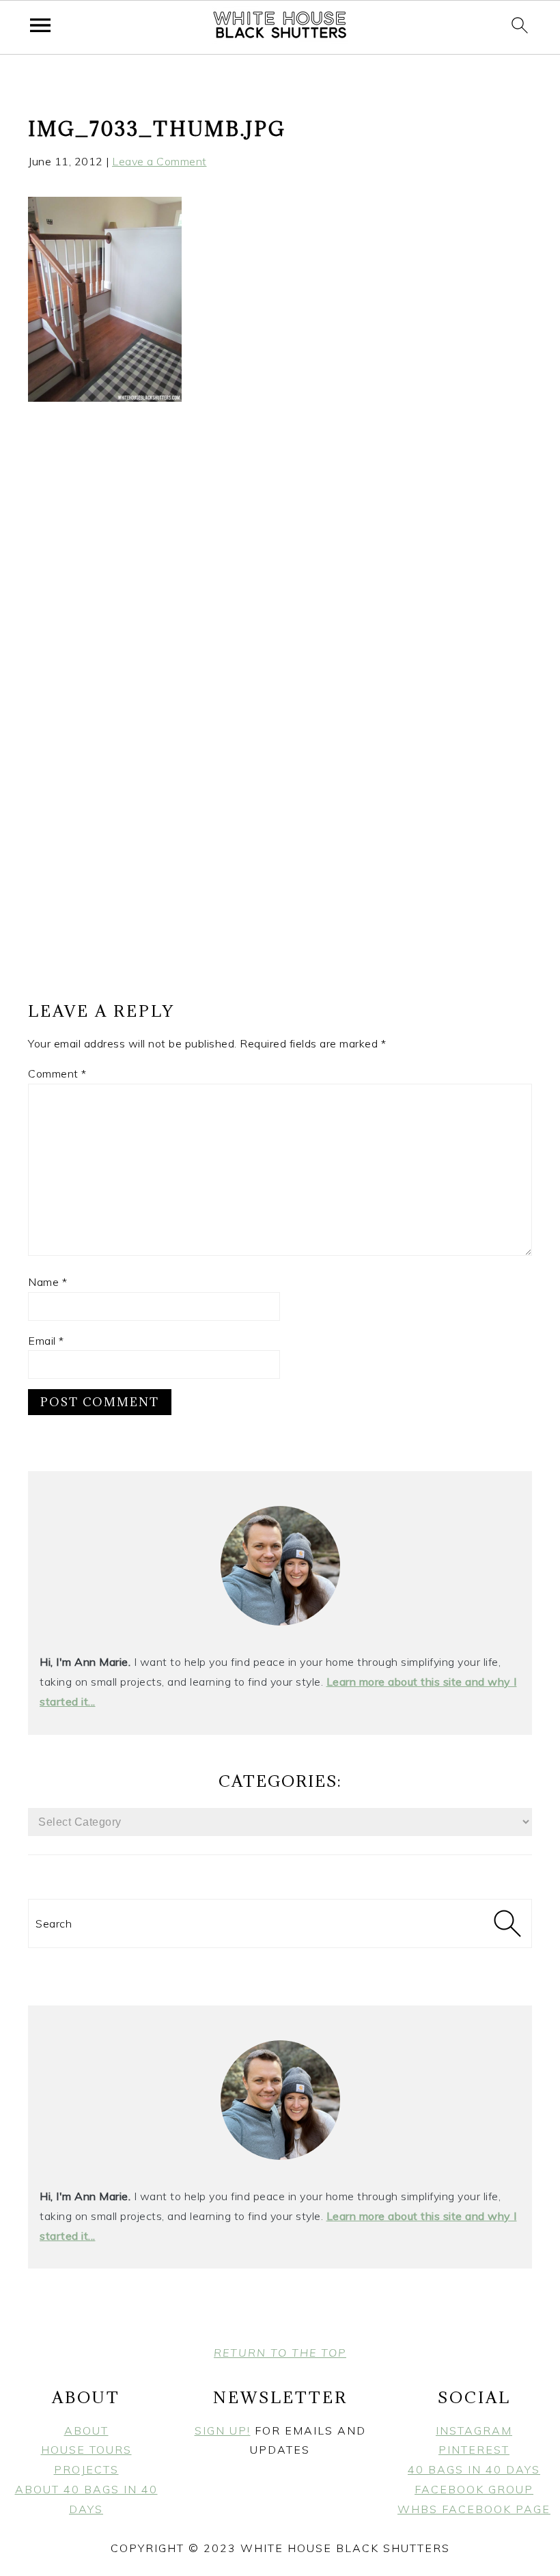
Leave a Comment (159, 161)
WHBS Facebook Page (474, 2509)
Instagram (474, 2430)
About (86, 2430)
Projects (86, 2469)
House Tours (86, 2450)
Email (46, 1341)
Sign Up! (223, 2430)
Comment (57, 1073)
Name (47, 1282)
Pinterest (474, 2450)
